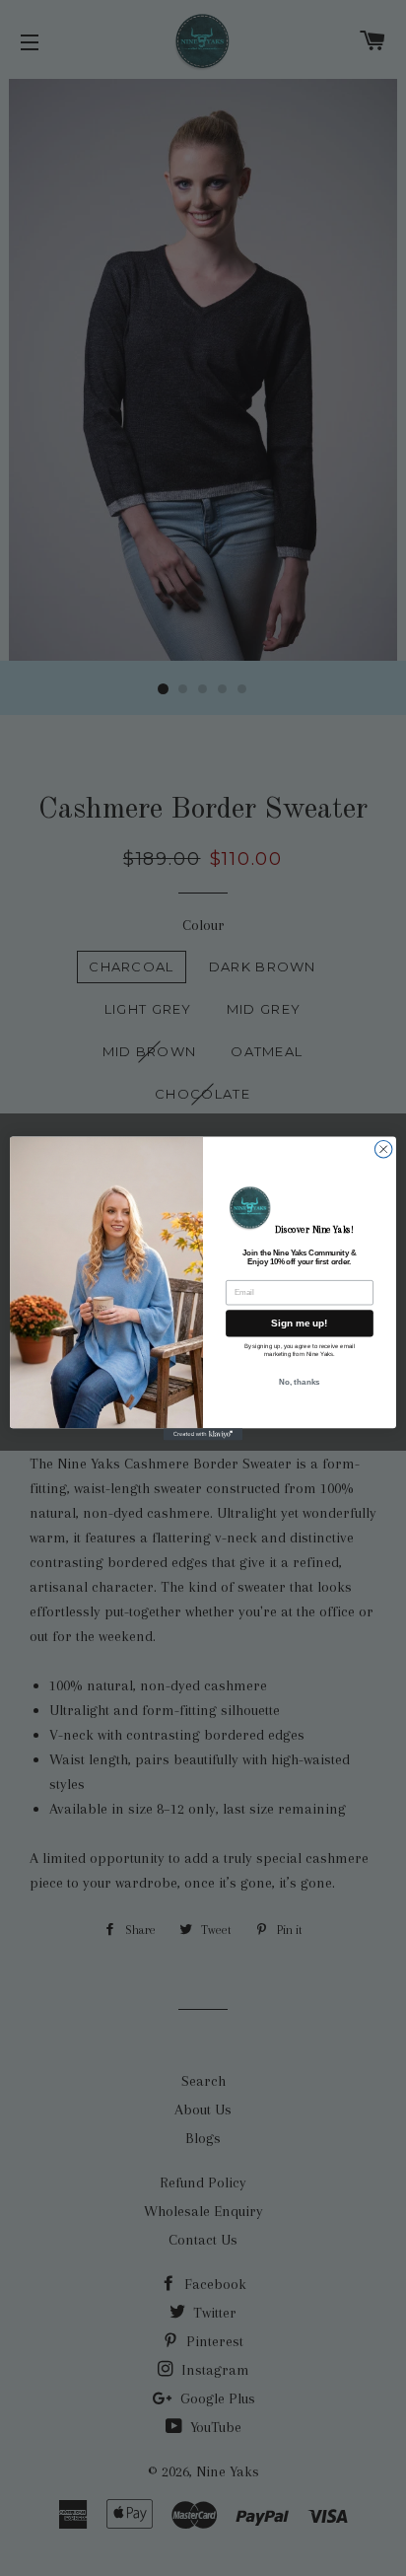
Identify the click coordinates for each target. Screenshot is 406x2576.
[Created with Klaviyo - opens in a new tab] (203, 1434)
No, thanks (299, 1381)
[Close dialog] (383, 1149)
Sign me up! (300, 1323)
